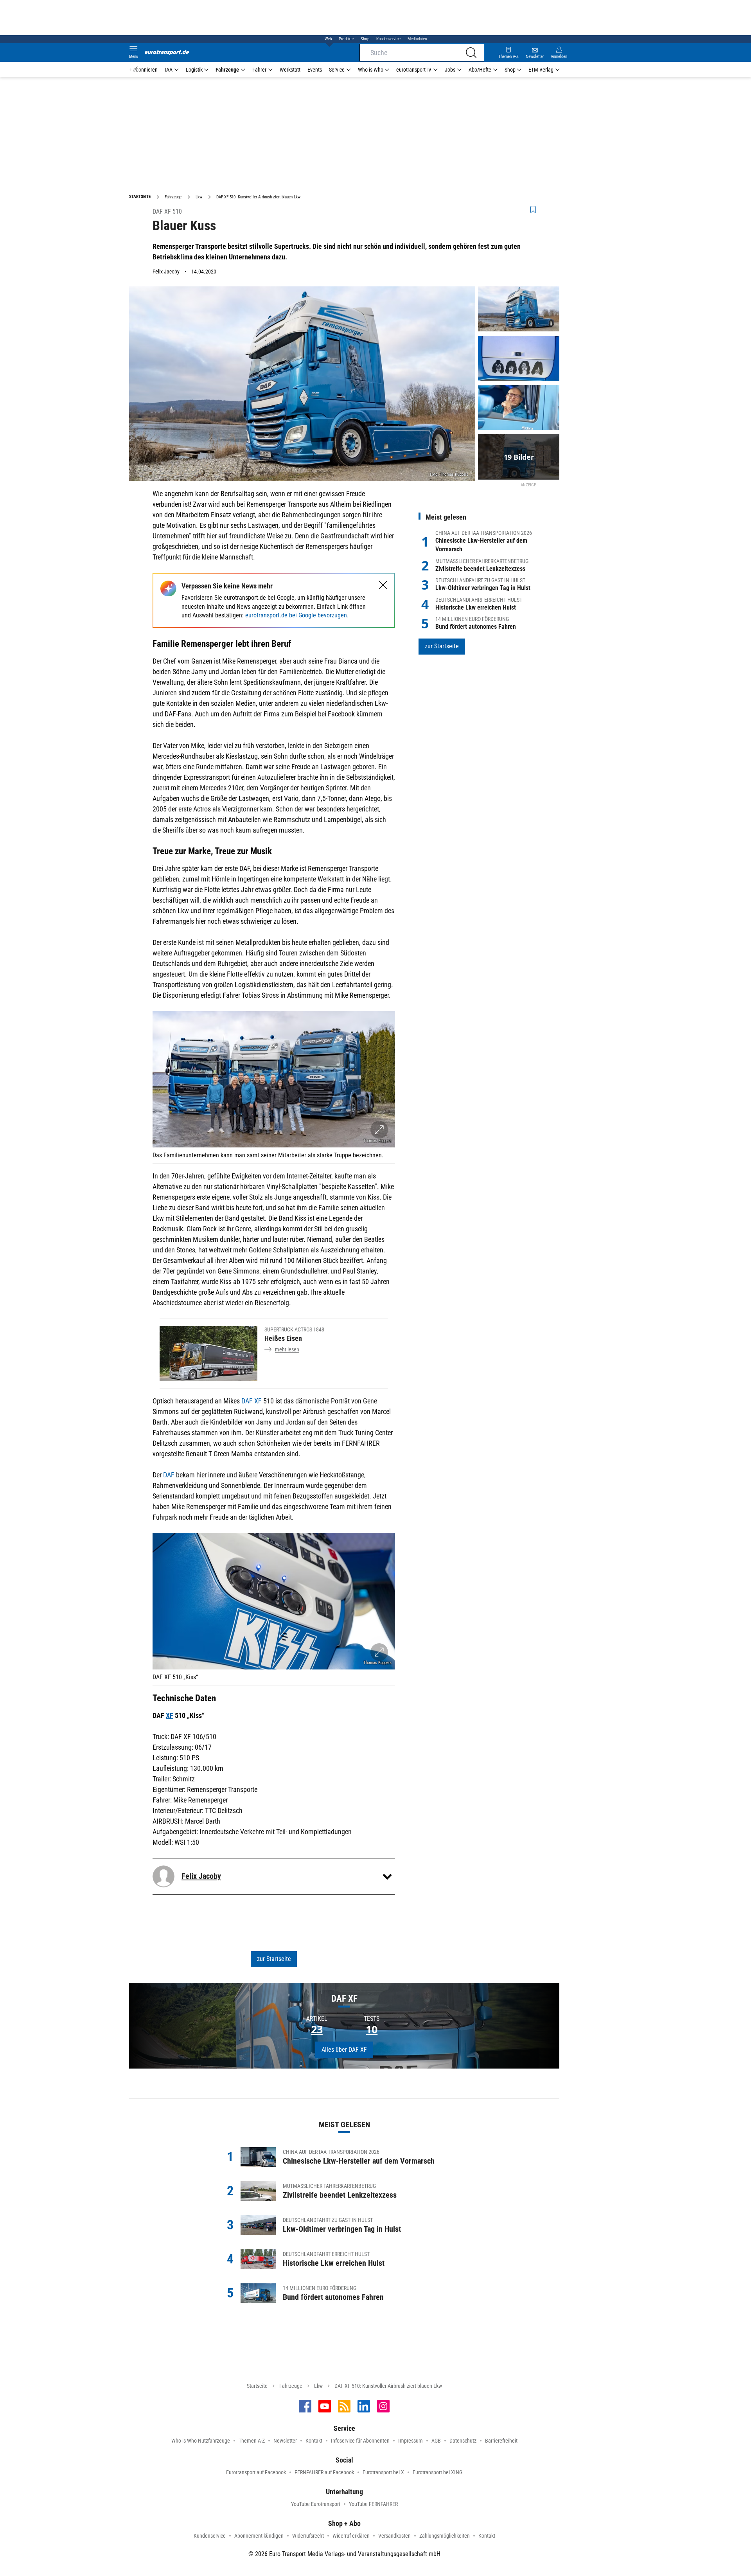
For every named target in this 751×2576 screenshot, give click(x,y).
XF (170, 1715)
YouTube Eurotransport (316, 2504)
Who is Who (371, 70)
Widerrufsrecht (308, 2536)
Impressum (411, 2441)
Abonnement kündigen (259, 2536)
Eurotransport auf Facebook (256, 2472)
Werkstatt (290, 70)
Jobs (450, 70)
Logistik (194, 70)
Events (315, 70)
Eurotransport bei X (383, 2472)
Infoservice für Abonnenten (360, 2441)
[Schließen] (383, 585)
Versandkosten (394, 2536)
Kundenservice (388, 39)
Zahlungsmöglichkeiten (445, 2536)
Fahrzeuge (227, 70)
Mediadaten (417, 39)
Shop (365, 39)
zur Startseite (274, 1959)
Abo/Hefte (480, 70)
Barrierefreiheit (501, 2441)
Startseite (257, 2386)
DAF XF (252, 1401)
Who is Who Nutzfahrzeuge (201, 2441)
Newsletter (285, 2441)
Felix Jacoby (166, 272)
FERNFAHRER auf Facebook (324, 2472)
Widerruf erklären (351, 2536)
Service (337, 70)
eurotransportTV (414, 70)
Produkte (346, 39)
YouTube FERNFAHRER (373, 2504)
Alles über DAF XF (344, 2050)
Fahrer (259, 70)
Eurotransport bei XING (437, 2472)
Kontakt (314, 2441)
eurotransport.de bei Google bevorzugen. (297, 615)
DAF (169, 1475)
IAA (169, 70)
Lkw (318, 2386)
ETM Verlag (541, 70)
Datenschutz (463, 2441)
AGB (436, 2441)
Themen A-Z (252, 2441)
